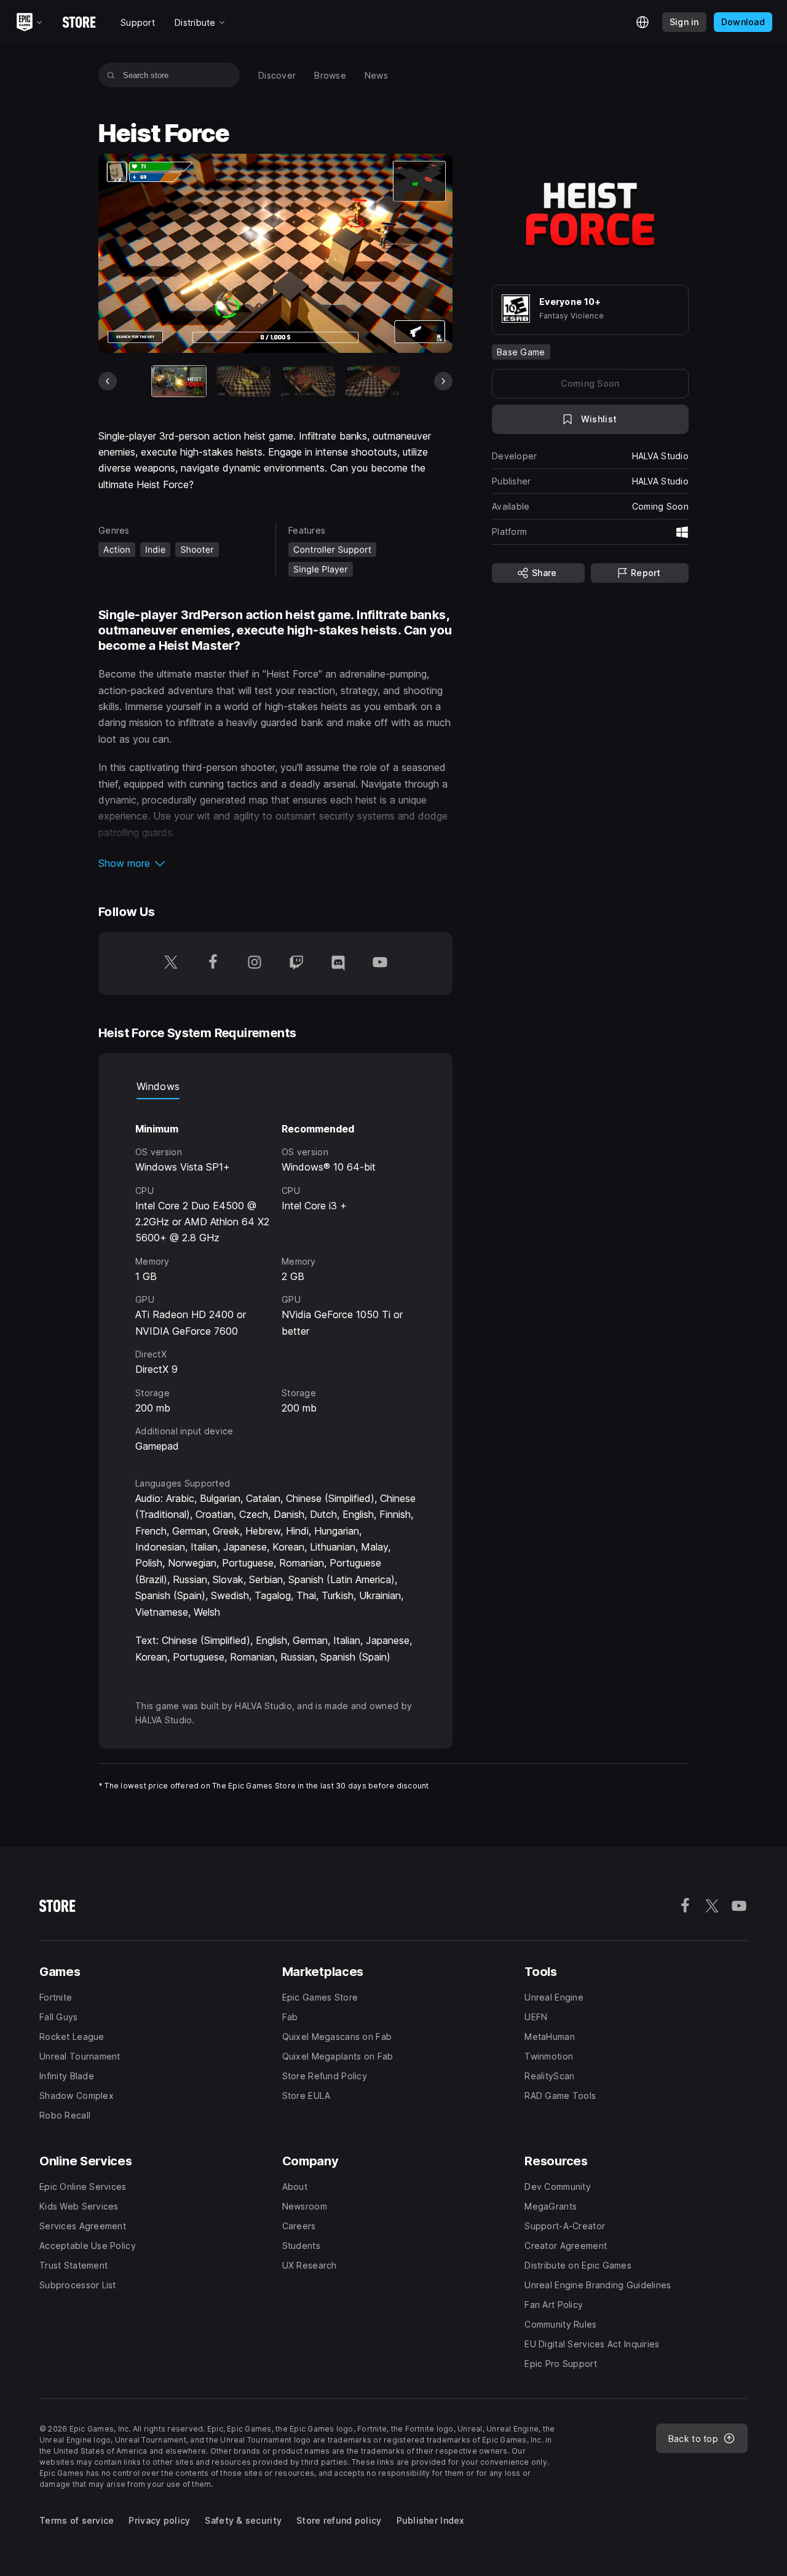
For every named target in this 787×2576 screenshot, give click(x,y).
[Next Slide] (443, 381)
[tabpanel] (275, 1277)
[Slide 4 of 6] (373, 381)
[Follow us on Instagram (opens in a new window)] (255, 963)
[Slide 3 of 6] (308, 381)
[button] (275, 863)
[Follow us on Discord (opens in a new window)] (338, 963)
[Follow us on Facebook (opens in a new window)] (213, 963)
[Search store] (111, 75)
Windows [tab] (158, 1086)
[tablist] (275, 1087)
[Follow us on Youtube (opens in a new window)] (380, 963)
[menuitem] (277, 75)
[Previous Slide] (108, 381)
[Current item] (179, 381)
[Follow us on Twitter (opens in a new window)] (171, 963)
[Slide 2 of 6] (243, 381)
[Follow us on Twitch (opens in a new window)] (296, 963)
